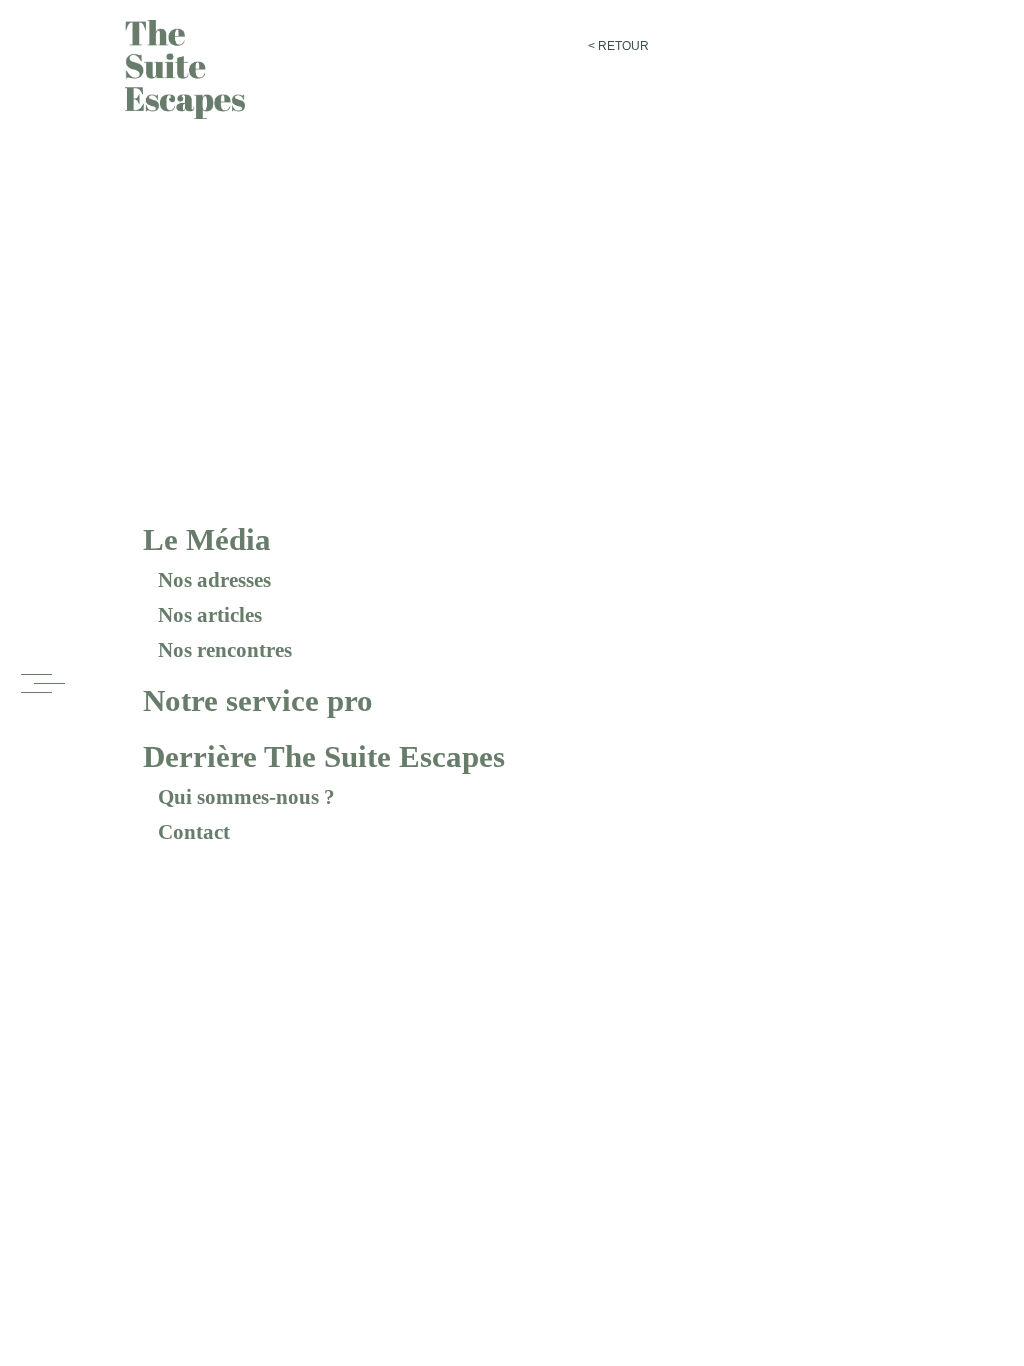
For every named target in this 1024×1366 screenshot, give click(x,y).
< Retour (618, 46)
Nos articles (210, 615)
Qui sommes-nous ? (246, 797)
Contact (194, 832)
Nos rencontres (225, 650)
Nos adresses (214, 580)
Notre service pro (258, 700)
